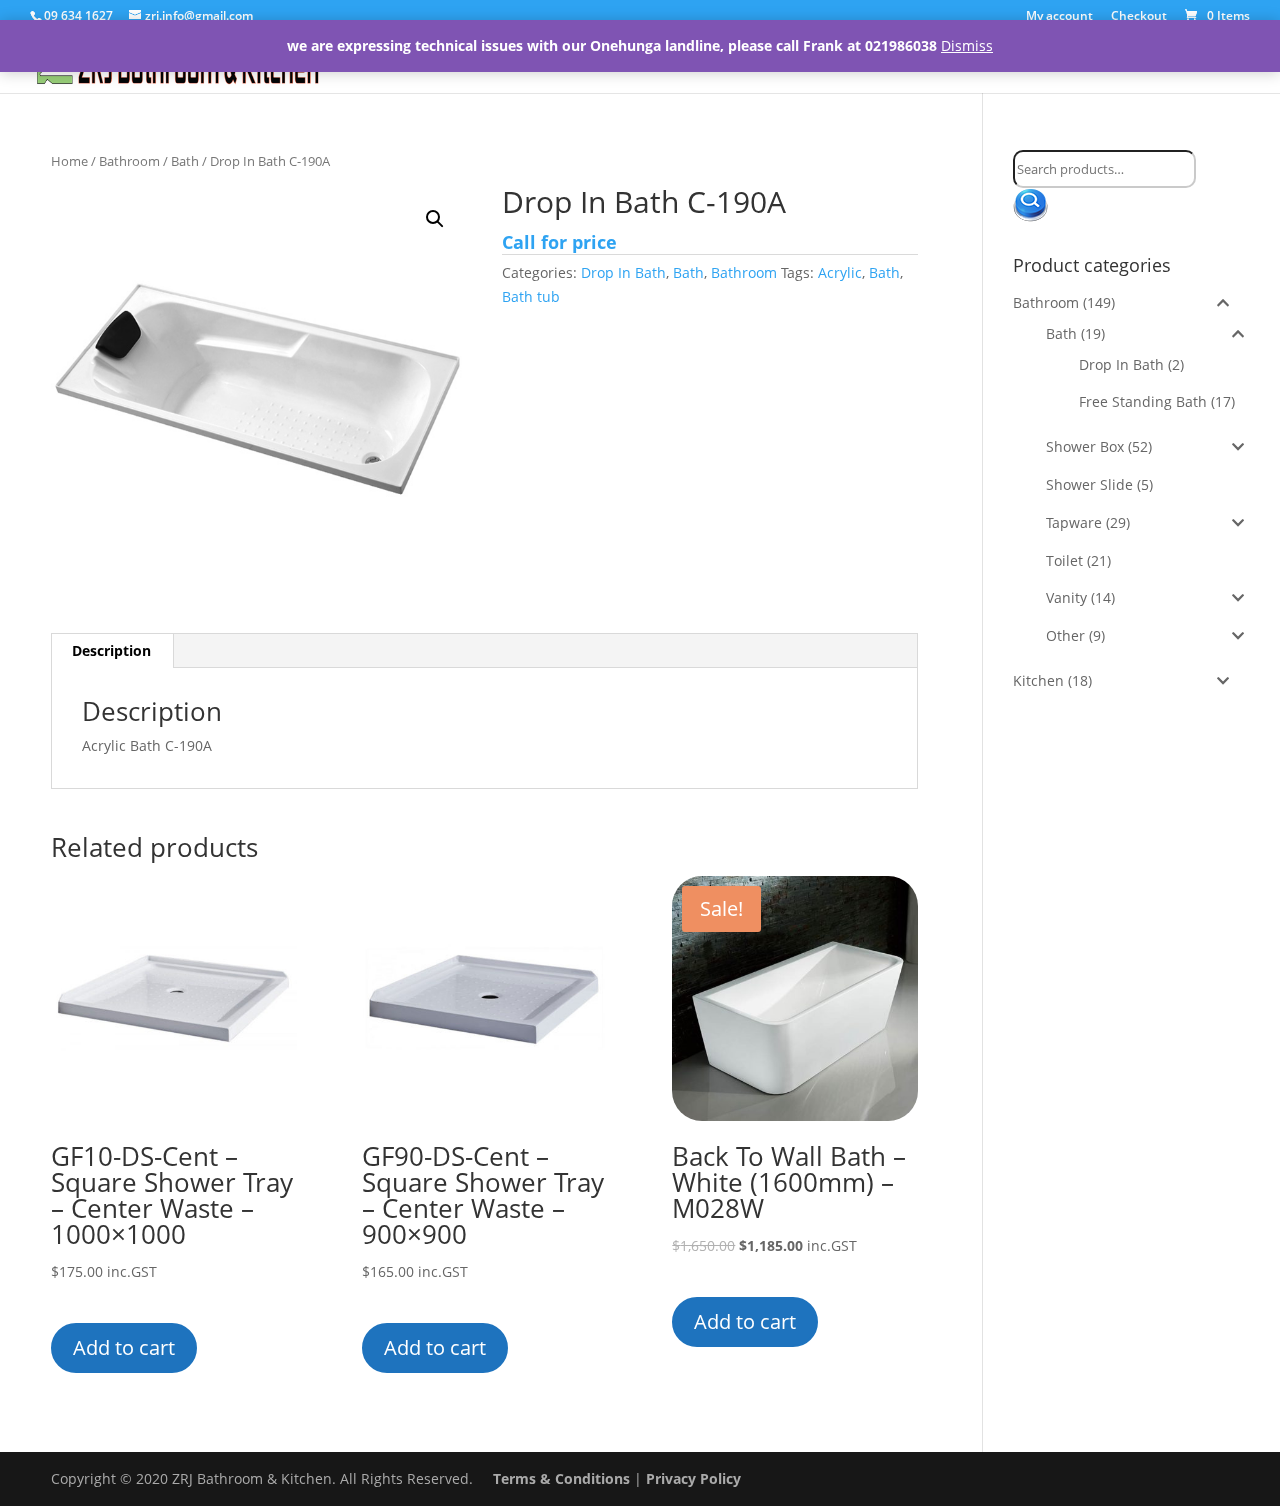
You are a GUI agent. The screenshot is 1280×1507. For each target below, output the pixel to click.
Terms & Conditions (561, 1478)
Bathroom (809, 64)
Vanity (1066, 597)
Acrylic (840, 272)
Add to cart (124, 1347)
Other (1065, 635)
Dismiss (967, 45)
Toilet (1064, 560)
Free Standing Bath (1143, 401)
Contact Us (1162, 64)
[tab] (112, 651)
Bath (185, 161)
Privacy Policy (693, 1478)
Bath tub (531, 296)
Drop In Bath (623, 272)
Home (714, 64)
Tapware (1074, 522)
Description (111, 650)
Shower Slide (1089, 484)
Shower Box (1085, 446)
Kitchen (930, 64)
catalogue (1049, 64)
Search (1039, 207)
